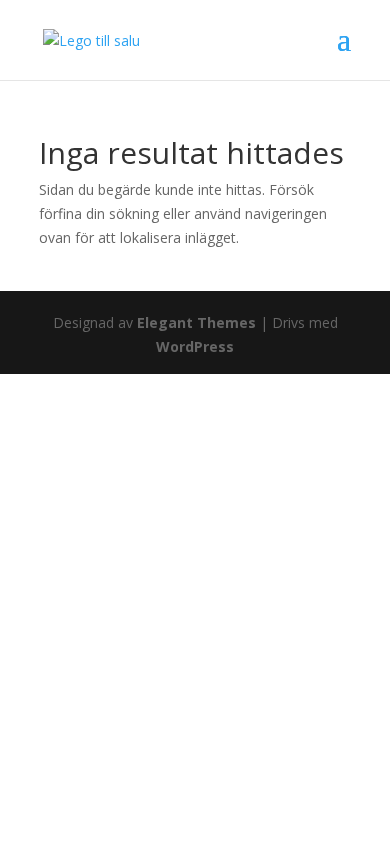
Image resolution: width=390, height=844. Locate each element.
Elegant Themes (196, 322)
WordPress (195, 346)
